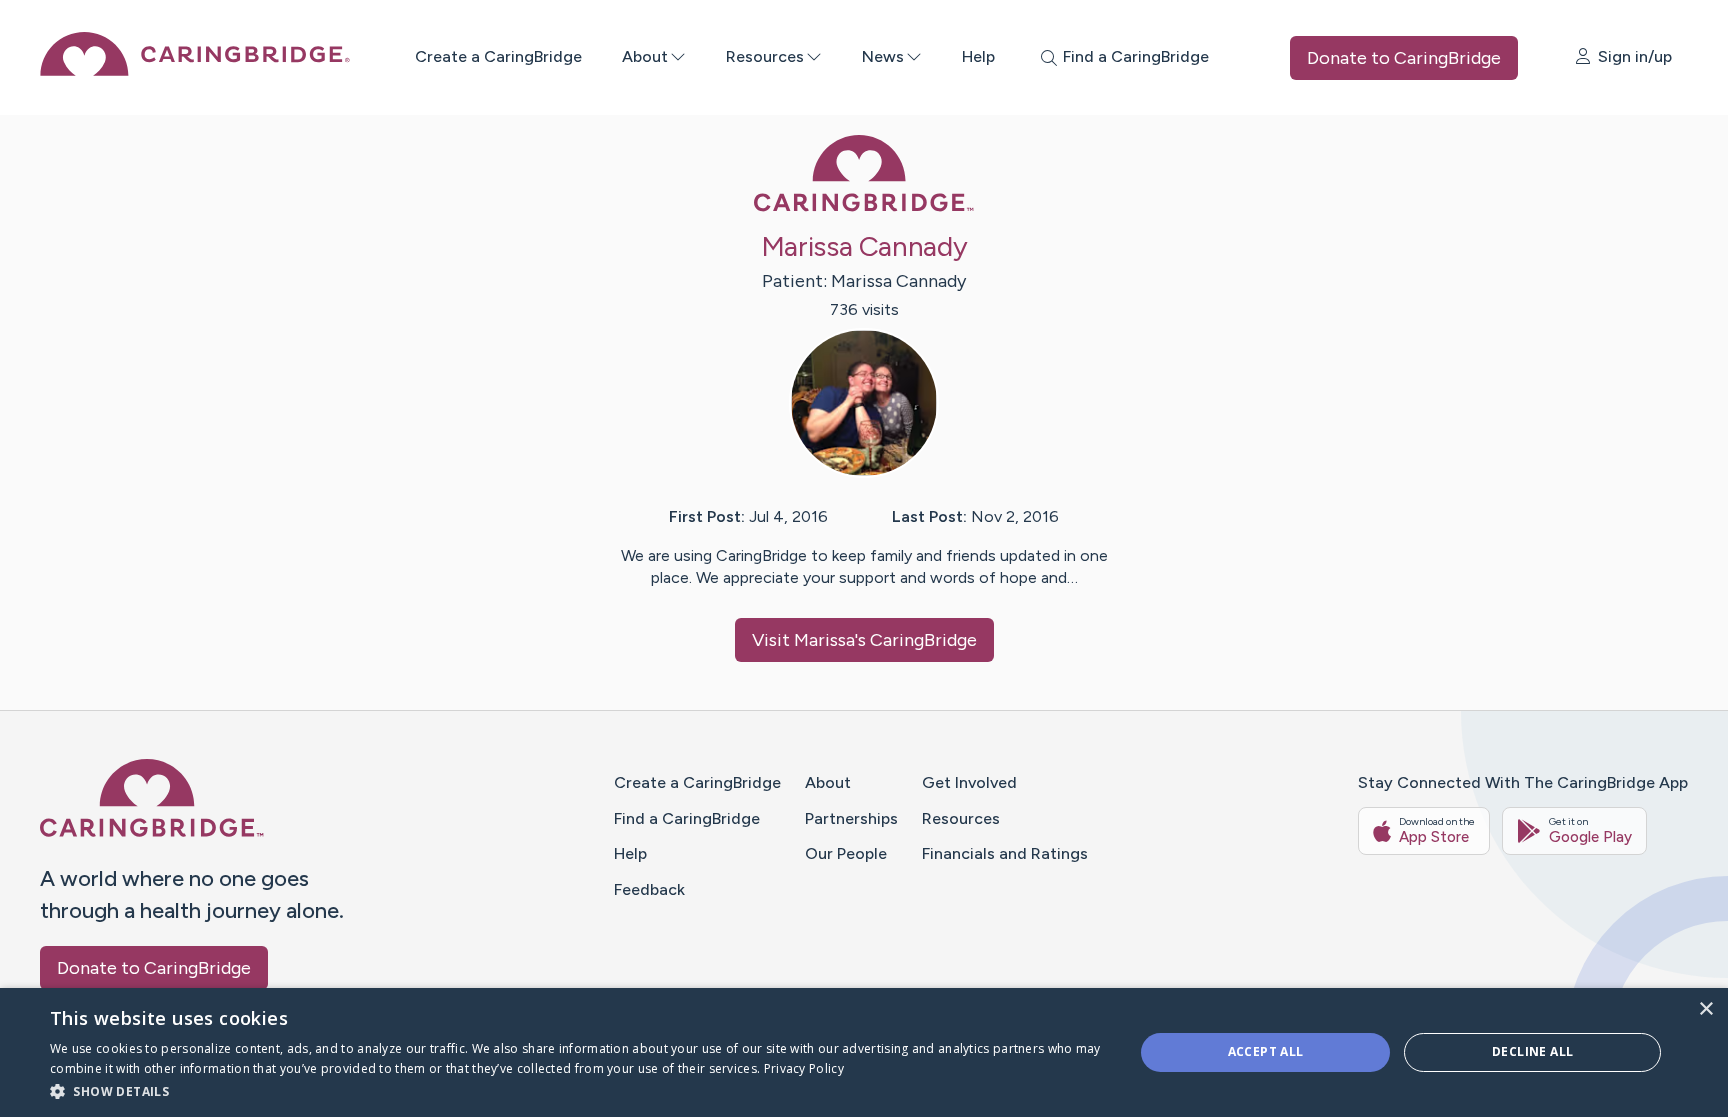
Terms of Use (1061, 1086)
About (645, 56)
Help (978, 56)
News (883, 56)
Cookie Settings (1264, 1086)
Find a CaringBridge (687, 818)
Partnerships (851, 818)
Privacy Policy (1158, 1086)
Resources (765, 56)
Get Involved (969, 782)
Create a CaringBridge (498, 56)
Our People (846, 853)
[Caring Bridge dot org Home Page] (195, 70)
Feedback (649, 889)
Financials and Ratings (1005, 853)
